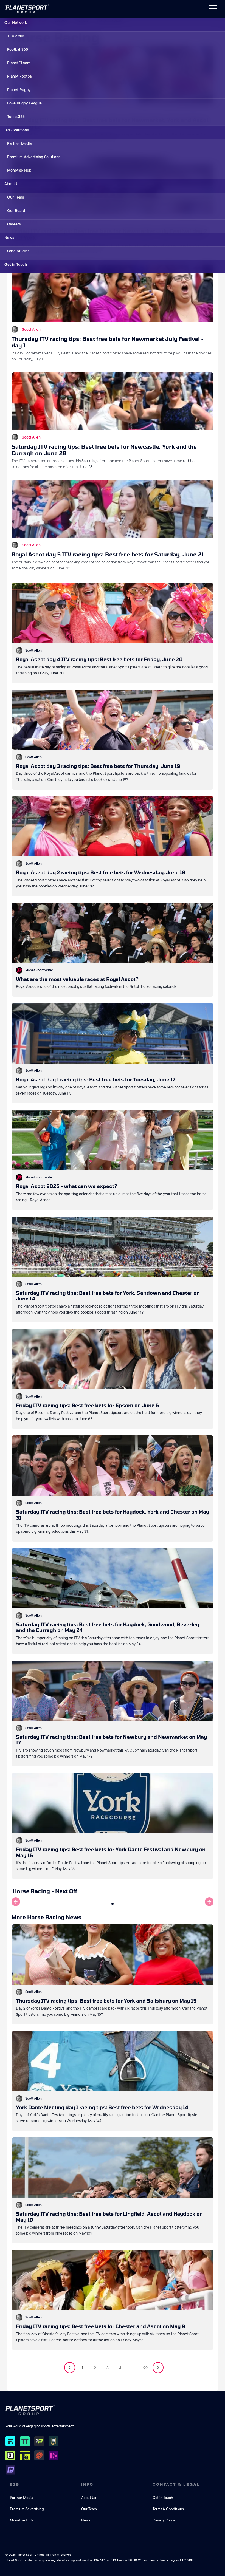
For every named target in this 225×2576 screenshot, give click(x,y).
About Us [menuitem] (12, 184)
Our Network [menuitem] (16, 22)
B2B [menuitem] (15, 2484)
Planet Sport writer (39, 970)
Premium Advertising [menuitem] (27, 2509)
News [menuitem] (9, 237)
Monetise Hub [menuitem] (19, 170)
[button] (113, 1904)
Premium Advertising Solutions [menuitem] (34, 157)
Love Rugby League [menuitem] (24, 103)
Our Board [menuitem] (16, 211)
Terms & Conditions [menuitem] (168, 2509)
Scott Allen (31, 329)
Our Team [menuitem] (16, 197)
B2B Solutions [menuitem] (16, 130)
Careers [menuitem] (14, 224)
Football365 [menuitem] (18, 49)
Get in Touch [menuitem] (16, 264)
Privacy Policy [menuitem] (164, 2520)
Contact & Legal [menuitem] (176, 2484)
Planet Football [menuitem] (20, 76)
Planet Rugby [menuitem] (19, 90)
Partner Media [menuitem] (19, 143)
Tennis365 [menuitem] (16, 117)
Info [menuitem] (87, 2484)
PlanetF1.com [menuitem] (19, 63)
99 (145, 2368)
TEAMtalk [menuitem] (16, 36)
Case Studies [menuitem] (18, 251)
